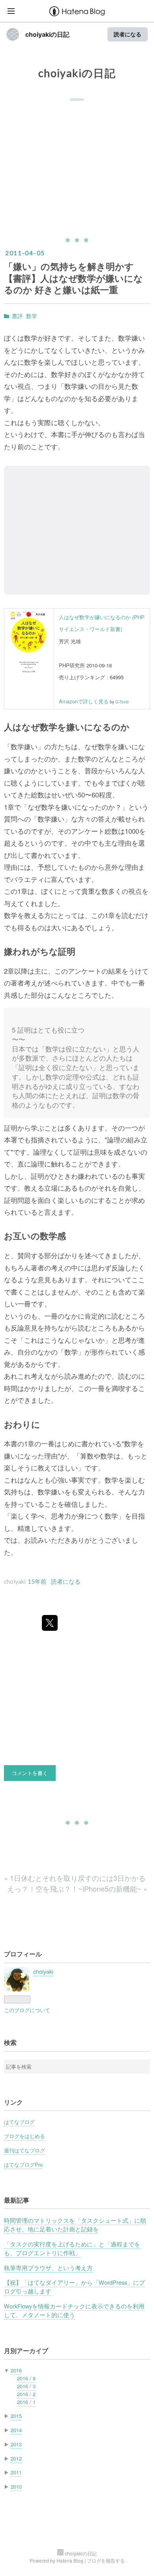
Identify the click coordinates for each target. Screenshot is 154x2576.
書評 (17, 316)
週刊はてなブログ (24, 2150)
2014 (16, 2430)
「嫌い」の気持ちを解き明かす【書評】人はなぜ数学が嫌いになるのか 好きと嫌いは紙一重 (73, 278)
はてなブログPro (23, 2164)
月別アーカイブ (26, 2351)
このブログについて (27, 2010)
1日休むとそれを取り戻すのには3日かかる (75, 1878)
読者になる (128, 34)
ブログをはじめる (24, 2136)
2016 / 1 (26, 2402)
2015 (16, 2416)
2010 (16, 2486)
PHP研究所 (72, 665)
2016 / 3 (26, 2386)
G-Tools (122, 702)
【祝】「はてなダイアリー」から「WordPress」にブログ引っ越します (74, 2287)
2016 (16, 2370)
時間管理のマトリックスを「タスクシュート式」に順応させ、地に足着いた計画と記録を (75, 2225)
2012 (16, 2458)
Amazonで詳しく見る (84, 701)
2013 (16, 2444)
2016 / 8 (26, 2378)
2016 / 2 (26, 2394)
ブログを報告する (106, 2560)
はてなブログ (19, 2122)
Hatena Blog (70, 2560)
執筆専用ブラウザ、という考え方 (48, 2268)
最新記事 (17, 2200)
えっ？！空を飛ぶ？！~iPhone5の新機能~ (77, 1888)
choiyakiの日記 (47, 34)
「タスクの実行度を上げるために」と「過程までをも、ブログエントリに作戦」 (72, 2248)
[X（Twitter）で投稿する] (50, 1623)
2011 (16, 2472)
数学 (32, 316)
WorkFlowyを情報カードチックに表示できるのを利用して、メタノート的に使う (74, 2310)
